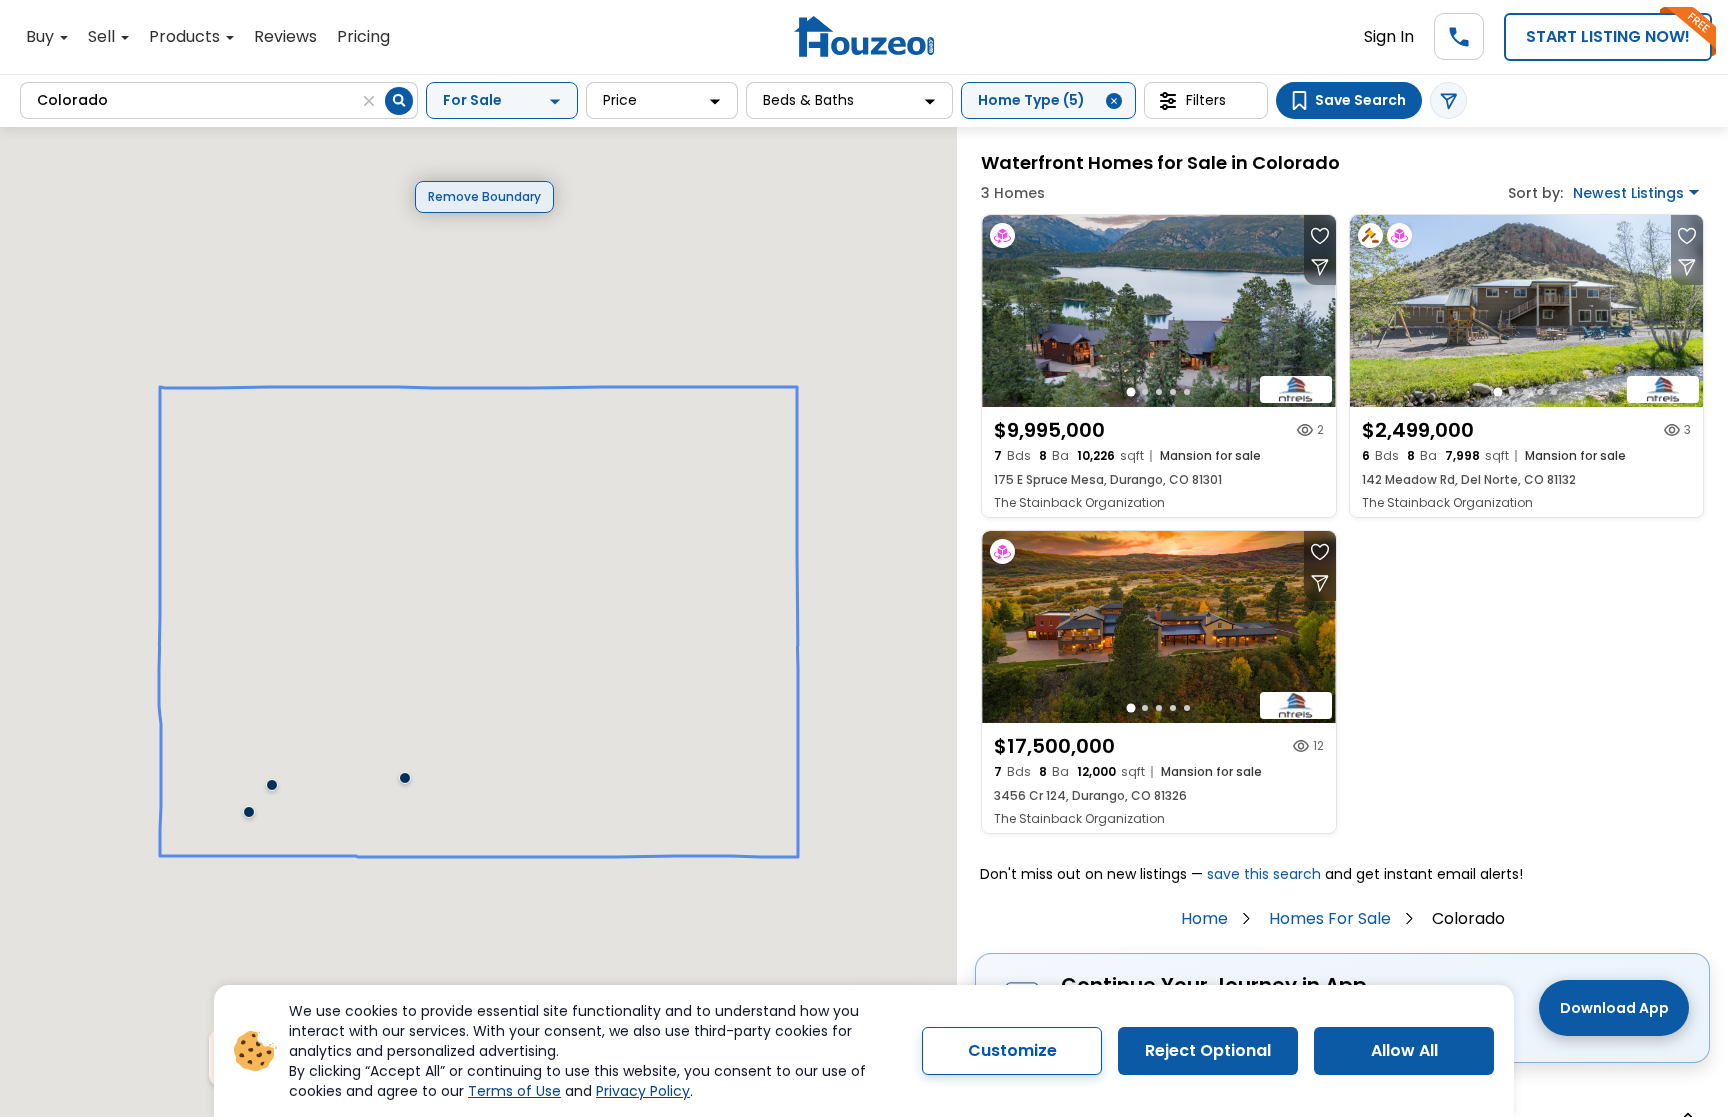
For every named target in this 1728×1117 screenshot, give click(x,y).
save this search (1264, 874)
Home (1204, 918)
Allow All (1404, 1050)
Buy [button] (42, 36)
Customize (1012, 1050)
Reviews (285, 36)
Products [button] (186, 36)
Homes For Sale (1330, 918)
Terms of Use (514, 1091)
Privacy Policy (643, 1091)
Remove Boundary (484, 196)
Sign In (1389, 36)
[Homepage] (864, 36)
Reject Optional (1208, 1050)
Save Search (1360, 100)
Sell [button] (103, 36)
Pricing (363, 36)
